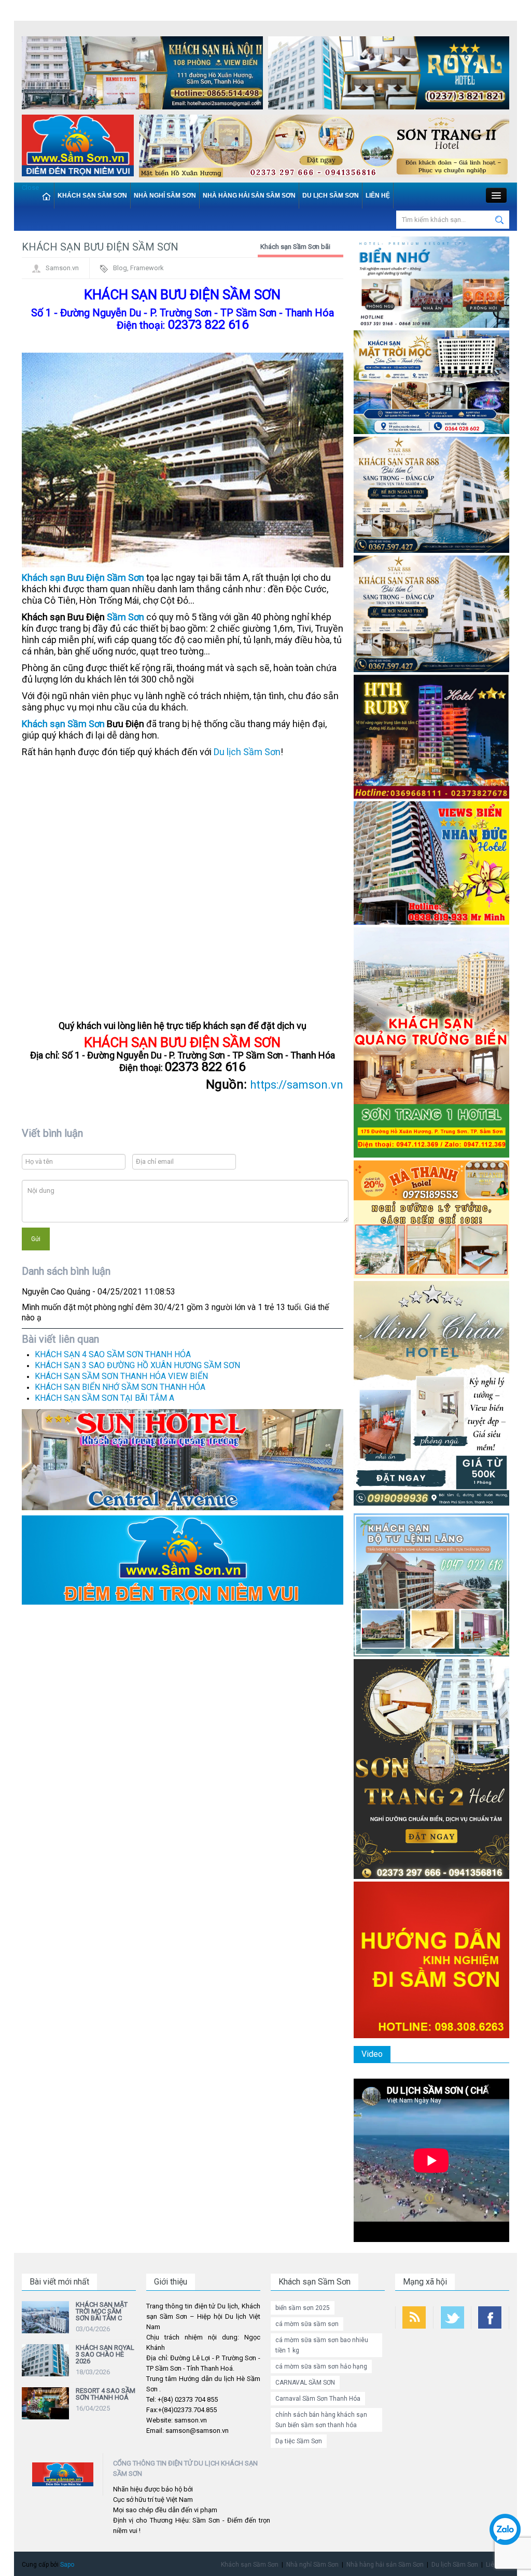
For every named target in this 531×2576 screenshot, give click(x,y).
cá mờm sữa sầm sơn (307, 2324)
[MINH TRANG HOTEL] (431, 1395)
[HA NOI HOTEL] (142, 75)
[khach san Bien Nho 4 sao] (431, 282)
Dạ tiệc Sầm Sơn (299, 2441)
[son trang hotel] (324, 148)
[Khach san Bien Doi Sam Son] (431, 495)
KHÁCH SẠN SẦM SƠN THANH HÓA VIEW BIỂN (121, 1376)
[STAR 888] (431, 613)
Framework (147, 268)
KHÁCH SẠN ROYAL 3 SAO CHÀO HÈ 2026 (105, 2354)
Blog (120, 268)
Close (30, 187)
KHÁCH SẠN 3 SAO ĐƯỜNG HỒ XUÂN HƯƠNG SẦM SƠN (137, 1365)
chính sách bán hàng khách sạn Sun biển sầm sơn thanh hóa (321, 2420)
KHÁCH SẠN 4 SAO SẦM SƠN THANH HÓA (113, 1354)
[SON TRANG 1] (431, 1042)
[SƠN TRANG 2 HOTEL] (431, 1768)
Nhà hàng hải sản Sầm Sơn (249, 196)
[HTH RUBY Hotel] (431, 736)
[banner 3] (78, 148)
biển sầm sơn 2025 (303, 2308)
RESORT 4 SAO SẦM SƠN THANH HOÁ (106, 2394)
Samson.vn (62, 268)
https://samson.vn (297, 1085)
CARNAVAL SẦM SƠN (305, 2383)
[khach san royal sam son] (389, 75)
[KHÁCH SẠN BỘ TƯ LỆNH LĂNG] (431, 1584)
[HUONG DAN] (431, 1959)
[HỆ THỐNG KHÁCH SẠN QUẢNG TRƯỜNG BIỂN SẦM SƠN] (183, 1459)
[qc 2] (183, 1559)
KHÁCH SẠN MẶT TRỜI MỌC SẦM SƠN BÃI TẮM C (102, 2311)
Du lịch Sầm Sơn (331, 196)
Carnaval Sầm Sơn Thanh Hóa (318, 2399)
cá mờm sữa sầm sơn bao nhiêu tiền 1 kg (322, 2345)
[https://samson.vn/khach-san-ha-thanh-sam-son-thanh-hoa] (431, 1219)
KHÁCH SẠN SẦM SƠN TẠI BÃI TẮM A (104, 1398)
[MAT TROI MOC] (431, 381)
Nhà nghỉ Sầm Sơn (165, 196)
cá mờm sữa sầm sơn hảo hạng (321, 2366)
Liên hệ (378, 196)
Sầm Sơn (125, 617)
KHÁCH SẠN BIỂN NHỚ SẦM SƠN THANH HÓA (120, 1387)
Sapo (67, 2565)
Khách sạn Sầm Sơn (92, 196)
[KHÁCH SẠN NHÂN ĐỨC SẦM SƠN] (431, 862)
